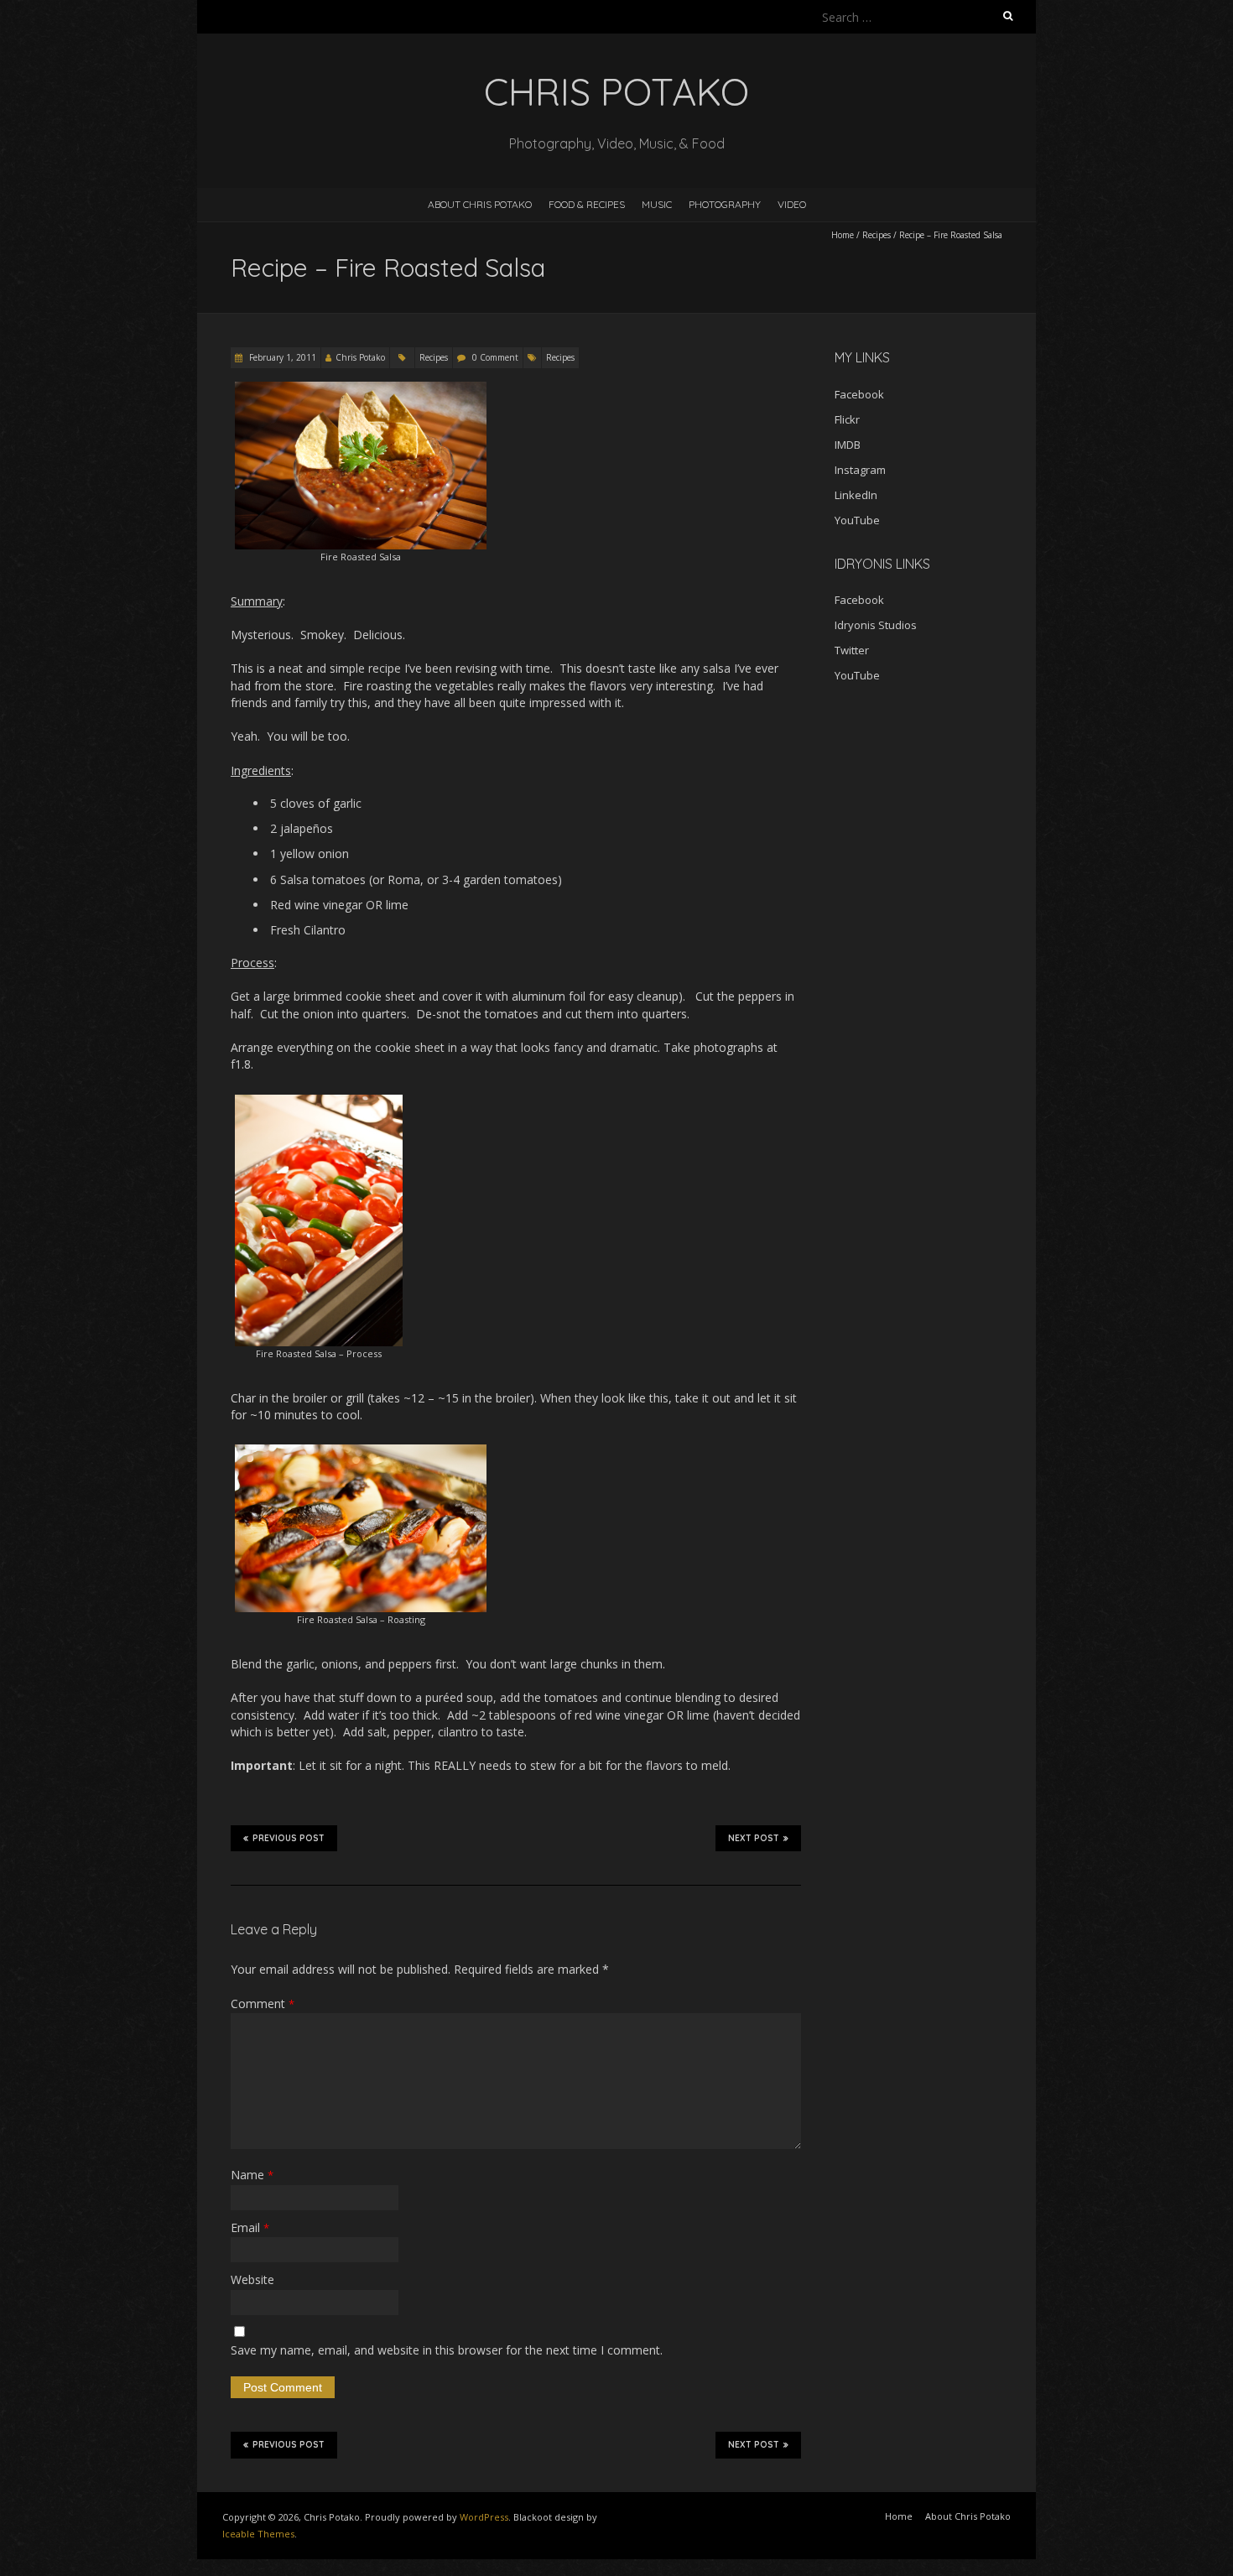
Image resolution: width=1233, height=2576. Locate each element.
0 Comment (495, 357)
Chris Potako (360, 357)
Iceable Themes (258, 2534)
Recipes (877, 235)
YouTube (857, 520)
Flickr (847, 419)
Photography (725, 204)
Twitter (852, 650)
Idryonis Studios (876, 625)
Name (252, 2175)
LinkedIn (856, 495)
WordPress (484, 2517)
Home (843, 235)
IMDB (848, 445)
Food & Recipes (587, 204)
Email (250, 2227)
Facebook (859, 394)
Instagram (860, 470)
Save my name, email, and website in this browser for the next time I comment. (447, 2350)
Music (657, 204)
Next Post (754, 1838)
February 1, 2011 (281, 357)
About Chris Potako (480, 204)
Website (252, 2279)
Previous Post (289, 1838)
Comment (263, 2004)
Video (792, 204)
